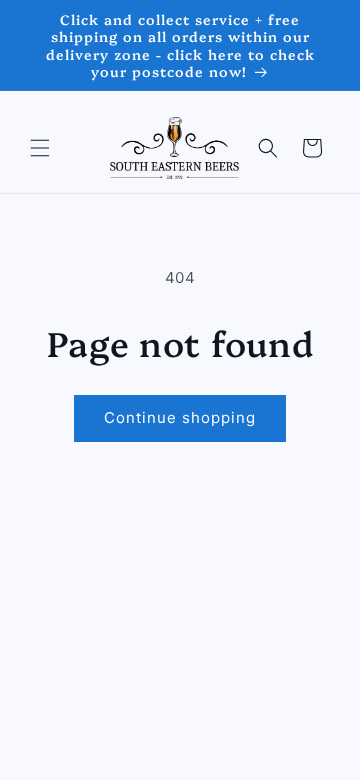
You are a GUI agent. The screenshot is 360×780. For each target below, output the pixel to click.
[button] (40, 148)
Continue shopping (180, 417)
